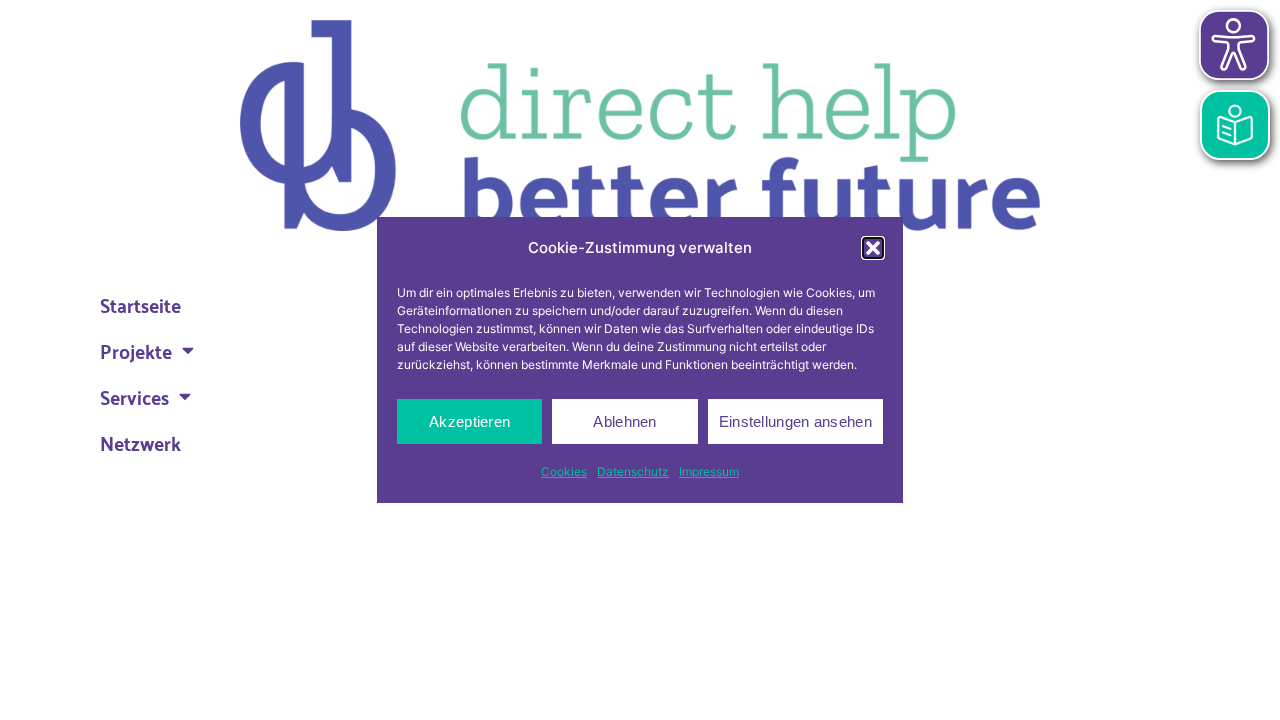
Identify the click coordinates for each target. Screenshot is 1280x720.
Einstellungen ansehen (795, 421)
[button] (873, 248)
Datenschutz (633, 471)
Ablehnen (624, 421)
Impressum (709, 471)
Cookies (564, 471)
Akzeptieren (469, 421)
